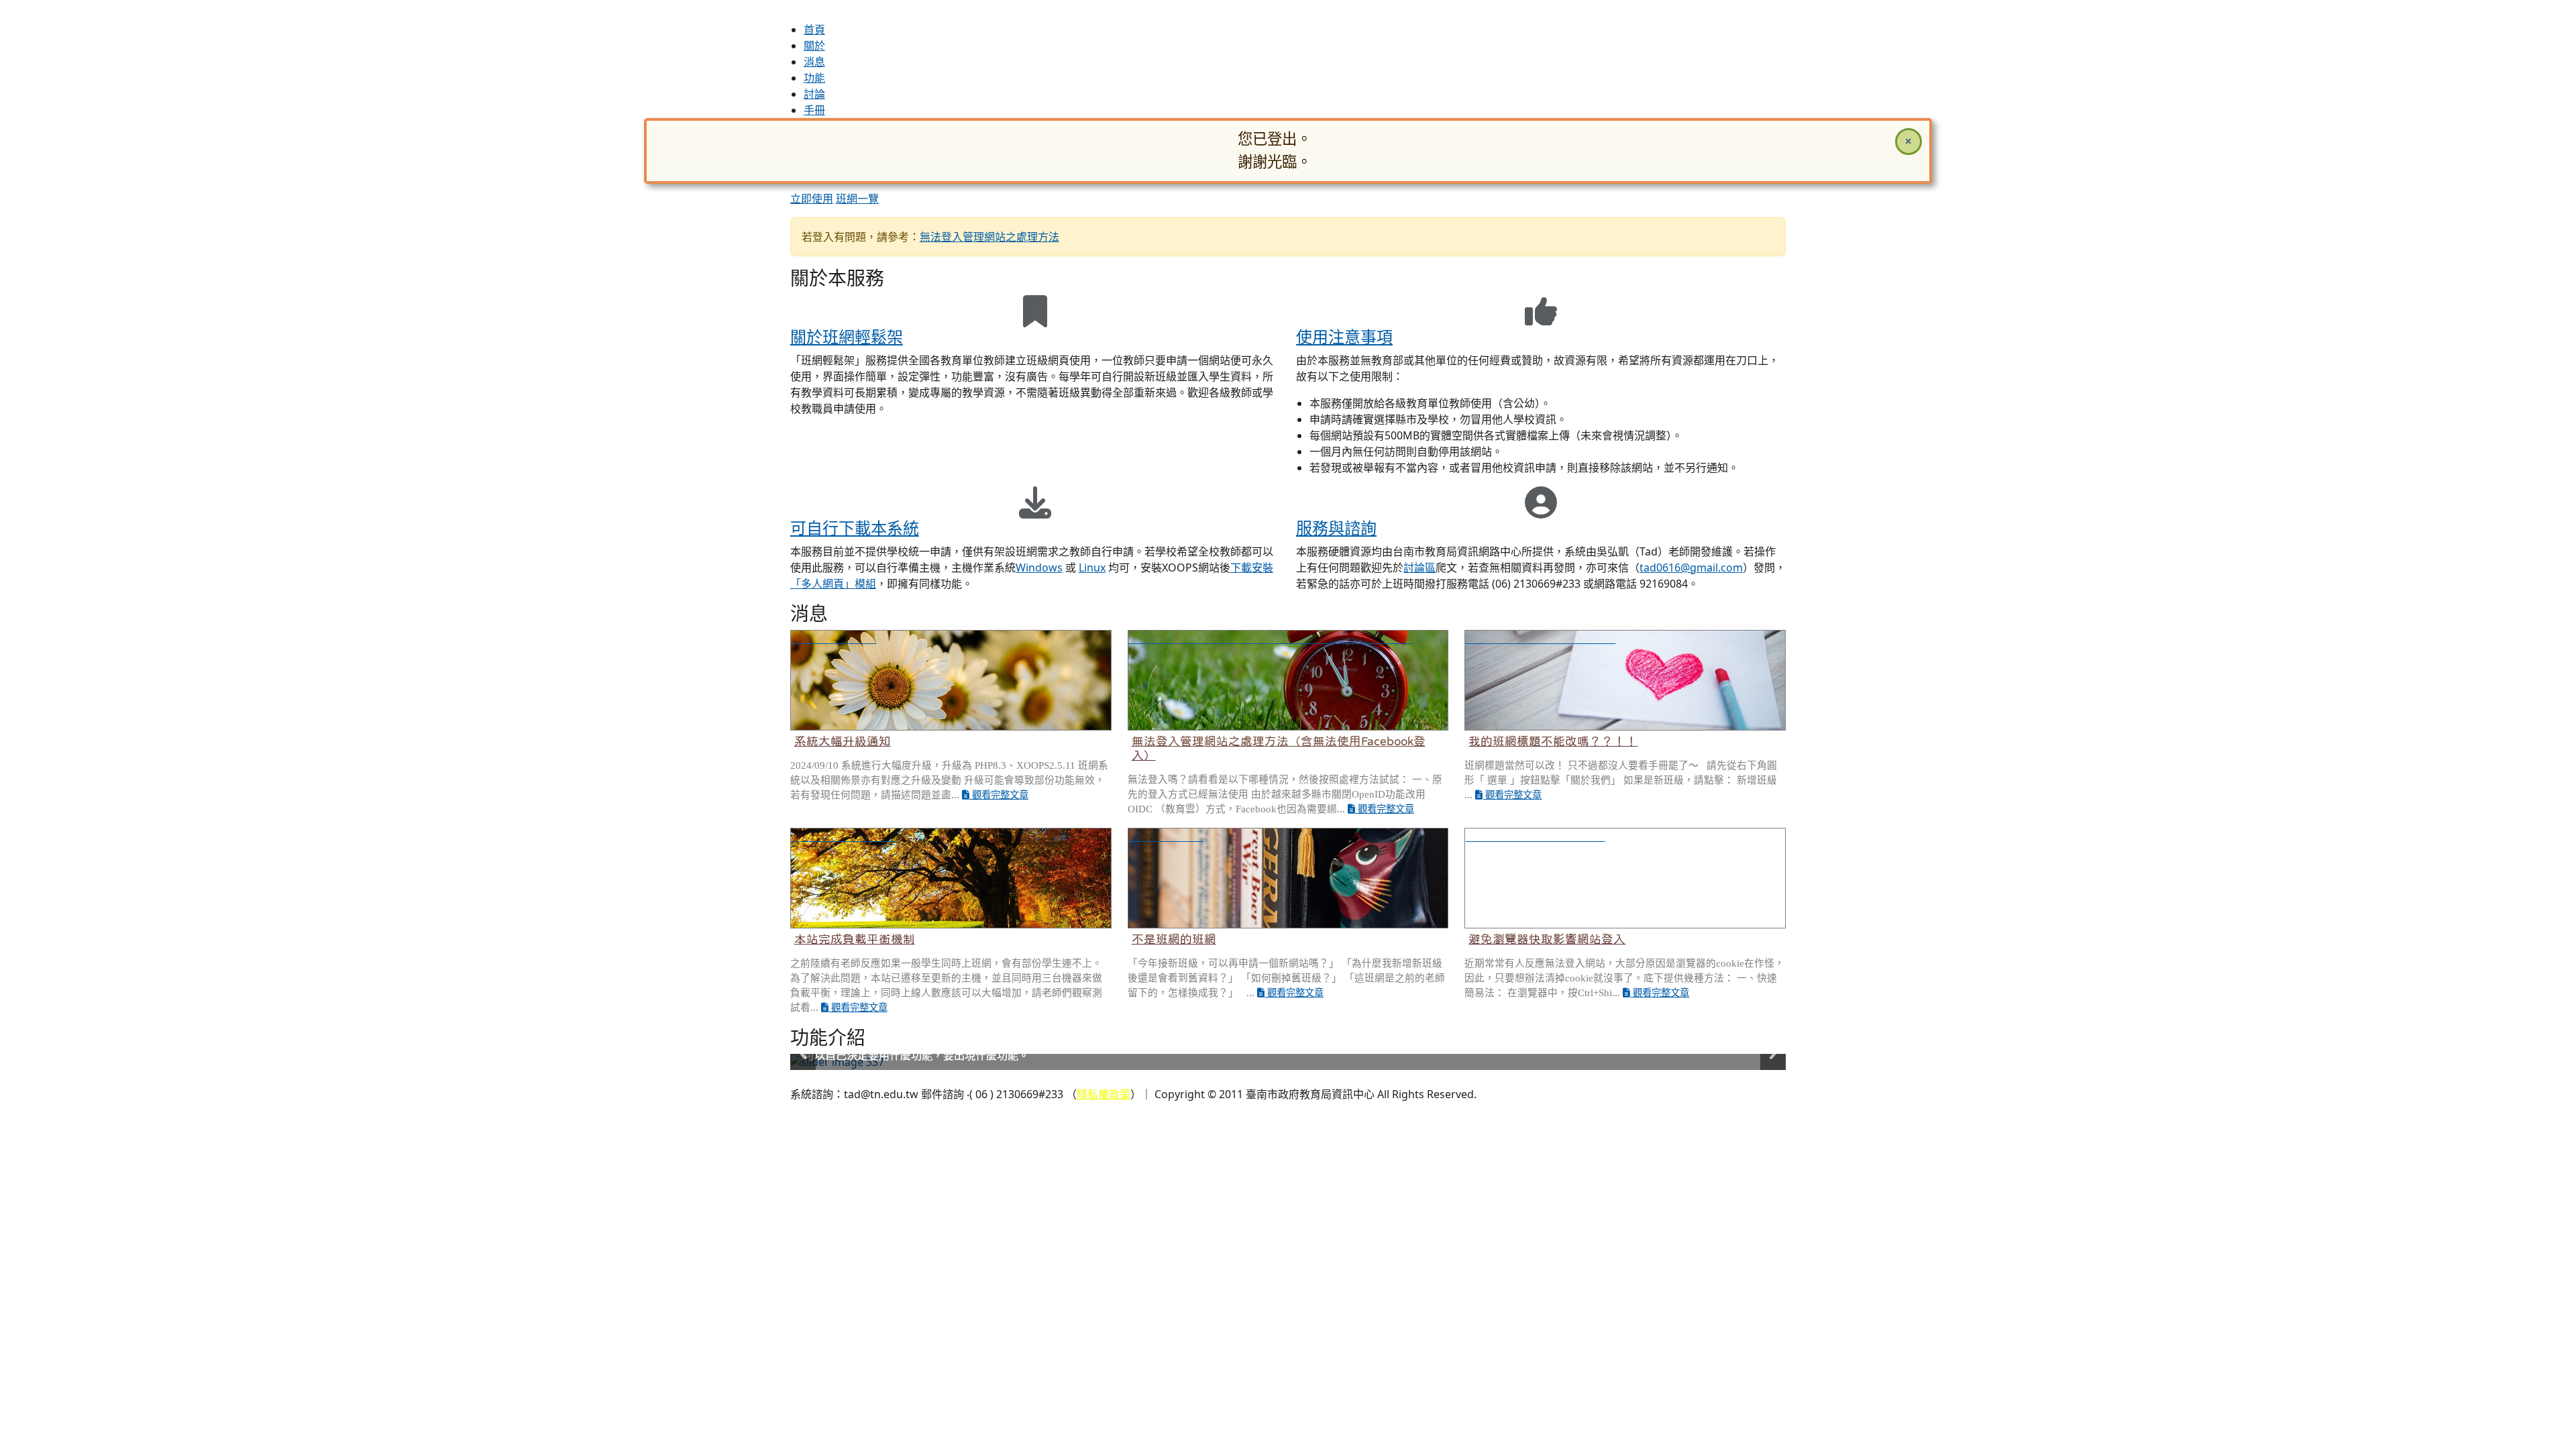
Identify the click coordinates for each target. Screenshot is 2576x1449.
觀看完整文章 (999, 795)
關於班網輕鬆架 (847, 336)
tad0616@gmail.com (1691, 568)
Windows (1039, 568)
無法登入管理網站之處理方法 (989, 237)
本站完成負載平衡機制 (855, 939)
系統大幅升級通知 (843, 741)
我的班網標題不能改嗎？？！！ (1553, 741)
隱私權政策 (1104, 1094)
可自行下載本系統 (855, 528)
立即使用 (812, 199)
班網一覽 (857, 199)
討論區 (1419, 568)
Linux (1092, 568)
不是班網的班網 (1174, 939)
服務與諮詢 (1336, 528)
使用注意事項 (1344, 336)
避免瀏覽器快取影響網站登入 (1547, 939)
